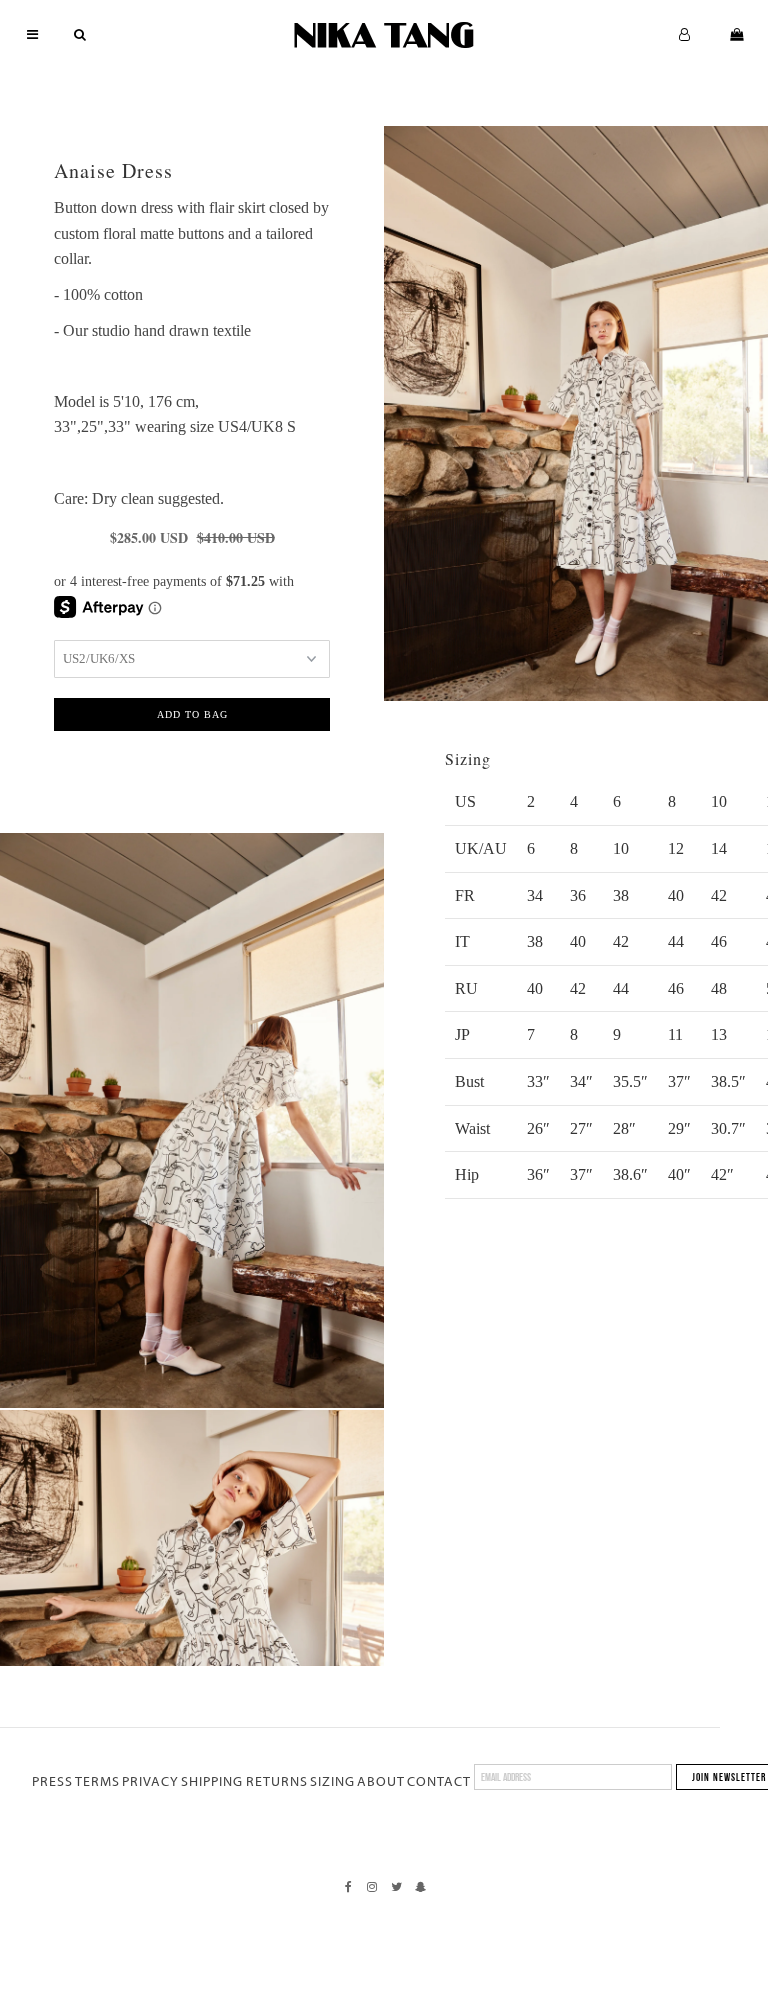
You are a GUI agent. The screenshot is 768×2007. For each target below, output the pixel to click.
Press (52, 1781)
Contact (439, 1781)
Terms (97, 1781)
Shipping (212, 1781)
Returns (277, 1781)
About (381, 1781)
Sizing (332, 1781)
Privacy (150, 1781)
